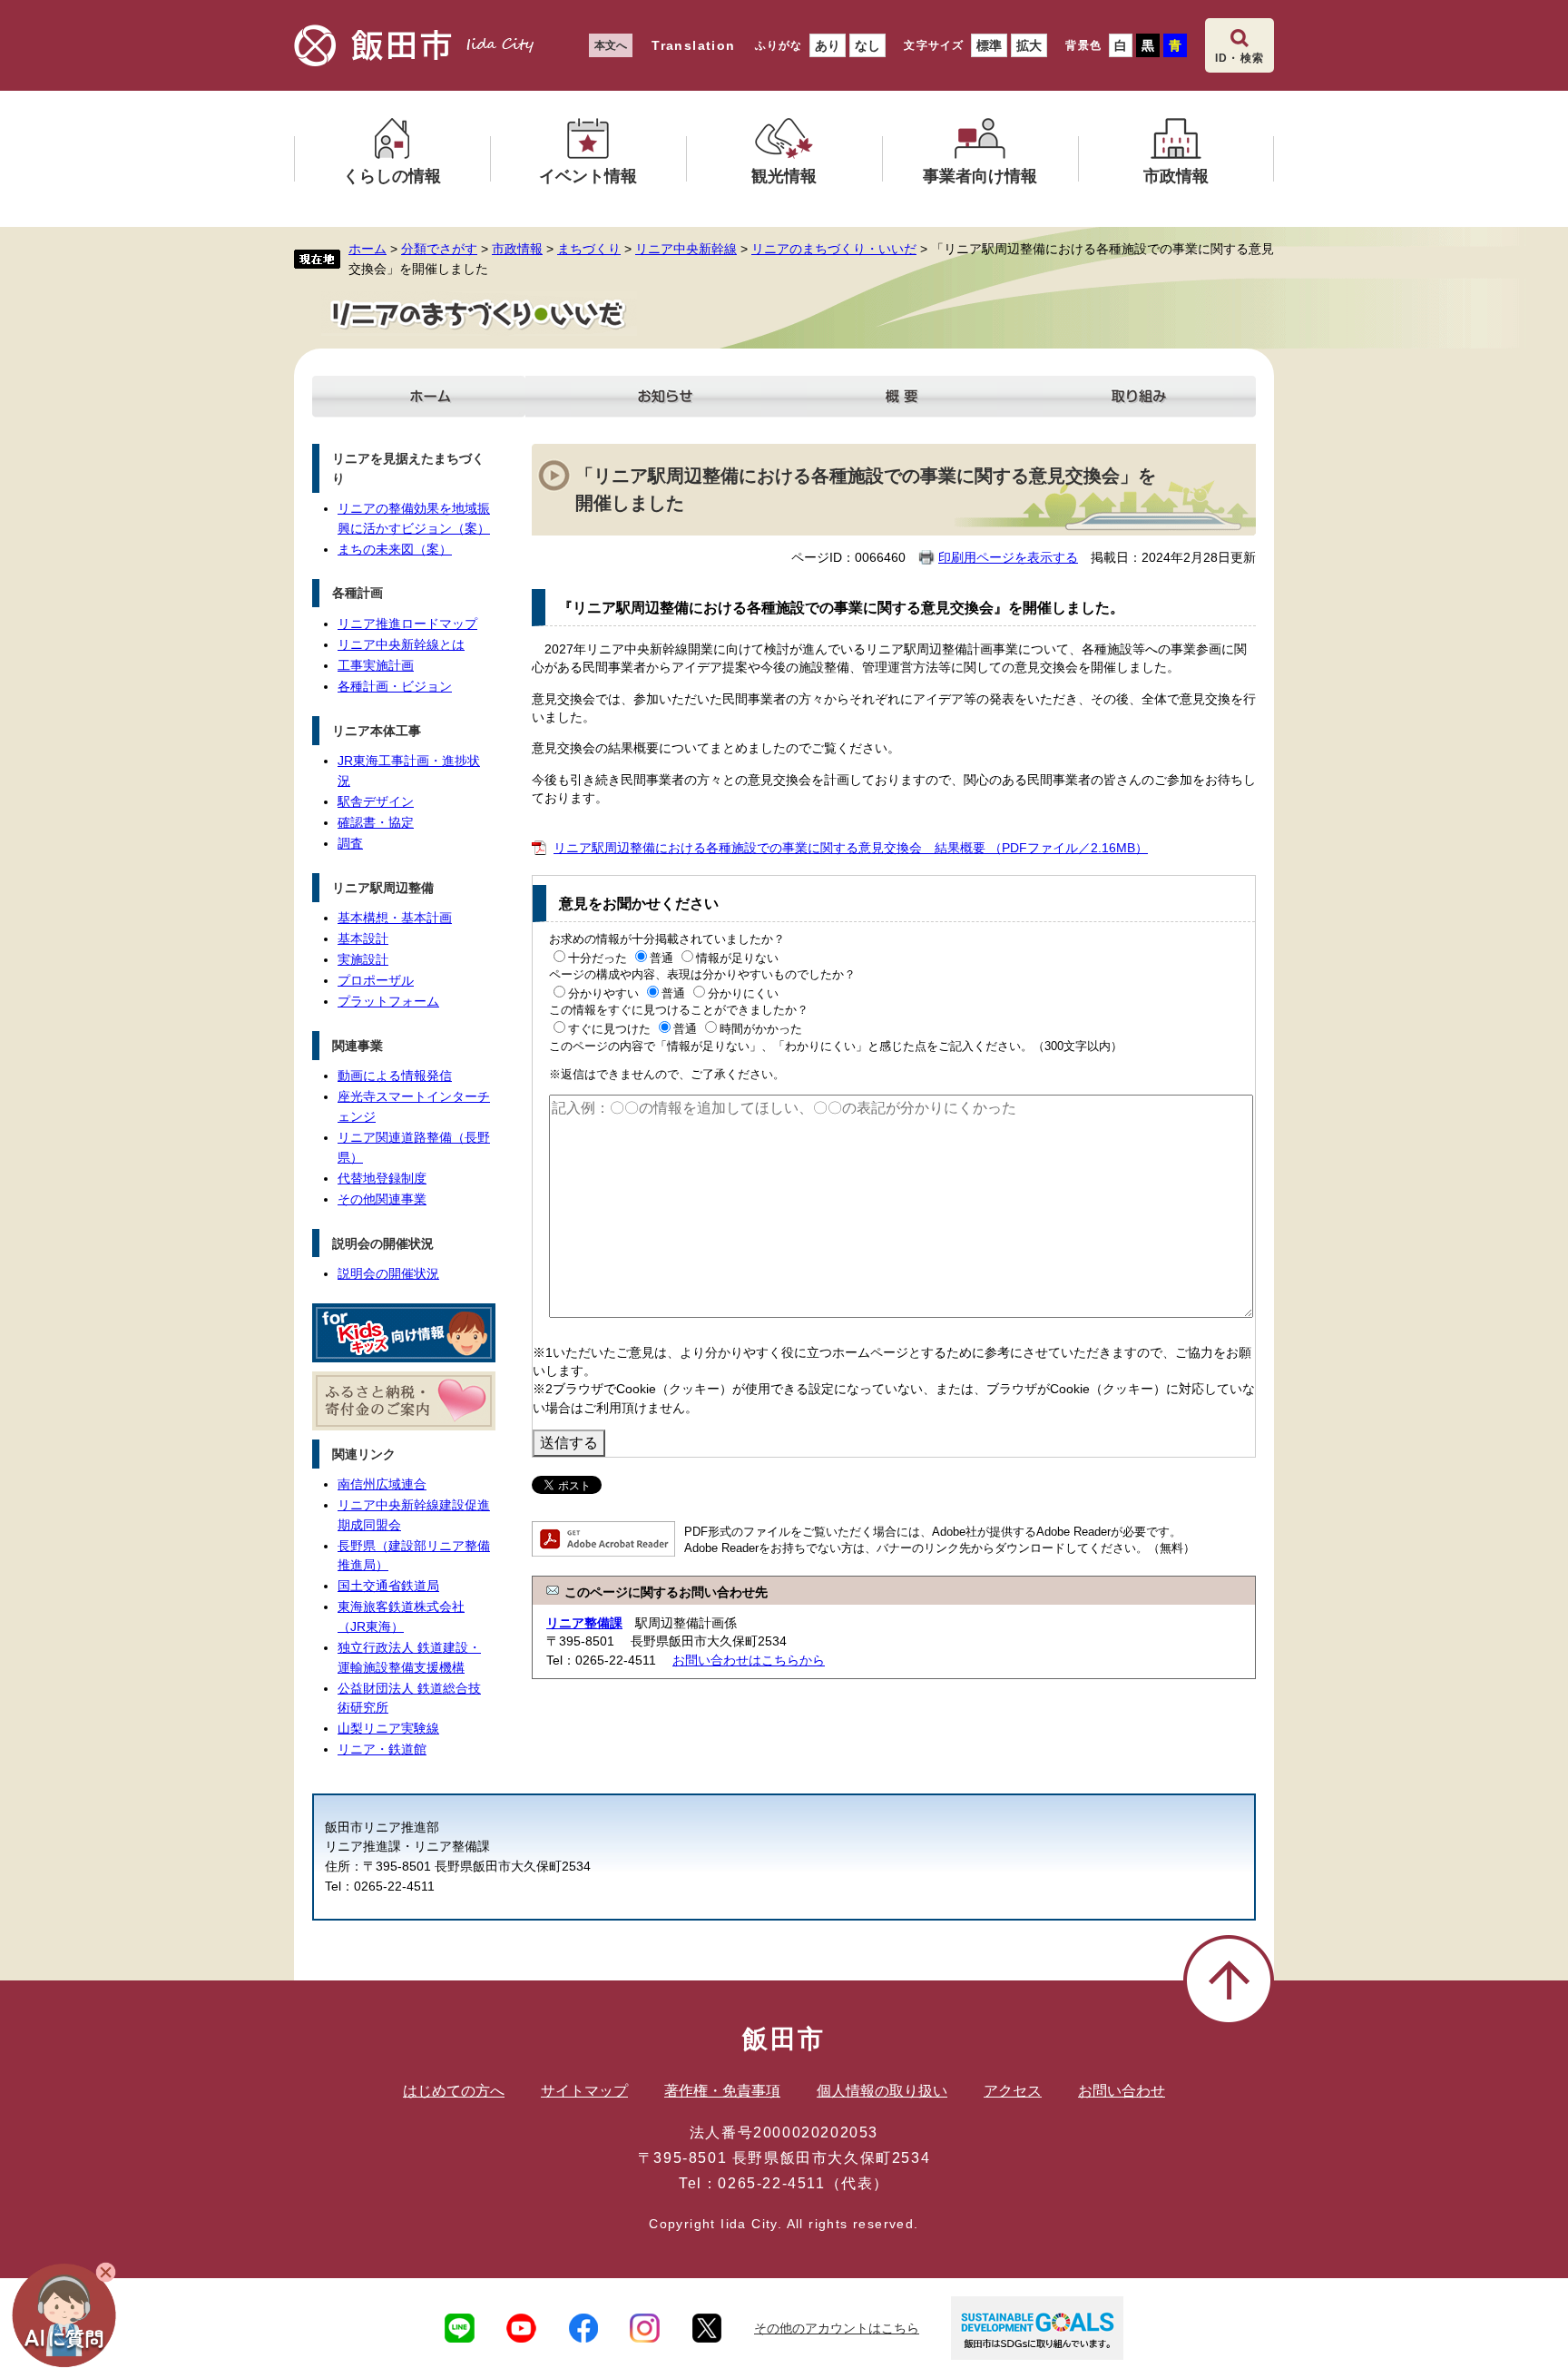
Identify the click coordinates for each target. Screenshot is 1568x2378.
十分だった (598, 958)
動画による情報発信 (395, 1076)
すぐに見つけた (609, 1029)
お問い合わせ (1122, 2091)
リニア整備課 (584, 1623)
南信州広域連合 (382, 1484)
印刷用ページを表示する (1008, 557)
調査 (350, 843)
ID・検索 (1240, 58)
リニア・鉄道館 (382, 1749)
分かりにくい (743, 993)
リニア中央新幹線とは (401, 644)
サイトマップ (584, 2091)
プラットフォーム (388, 1001)
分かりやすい (603, 993)
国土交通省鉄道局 (388, 1586)
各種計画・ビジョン (395, 686)
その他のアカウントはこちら (837, 2328)
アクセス (1013, 2091)
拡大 (1029, 45)
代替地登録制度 (382, 1178)
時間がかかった (761, 1029)
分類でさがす (439, 249)
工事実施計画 (376, 665)
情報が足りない (737, 958)
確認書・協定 (376, 822)
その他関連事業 (382, 1199)
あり (828, 45)
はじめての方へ (454, 2091)
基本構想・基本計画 (395, 918)
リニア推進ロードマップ (407, 624)
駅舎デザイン (376, 801)
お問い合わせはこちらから (749, 1660)
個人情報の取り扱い (882, 2091)
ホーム (367, 249)
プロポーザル (376, 980)
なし (867, 45)
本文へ (611, 45)
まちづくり (589, 249)
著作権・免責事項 (722, 2091)
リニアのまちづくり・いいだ (834, 249)
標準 (989, 45)
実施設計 (363, 959)
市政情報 (517, 249)
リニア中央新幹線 (686, 249)
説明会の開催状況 (388, 1273)
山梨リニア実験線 (388, 1728)
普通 (661, 958)
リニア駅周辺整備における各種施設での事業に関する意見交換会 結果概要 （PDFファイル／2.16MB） (851, 848)
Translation (693, 45)
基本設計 (363, 938)
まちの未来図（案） (395, 549)
